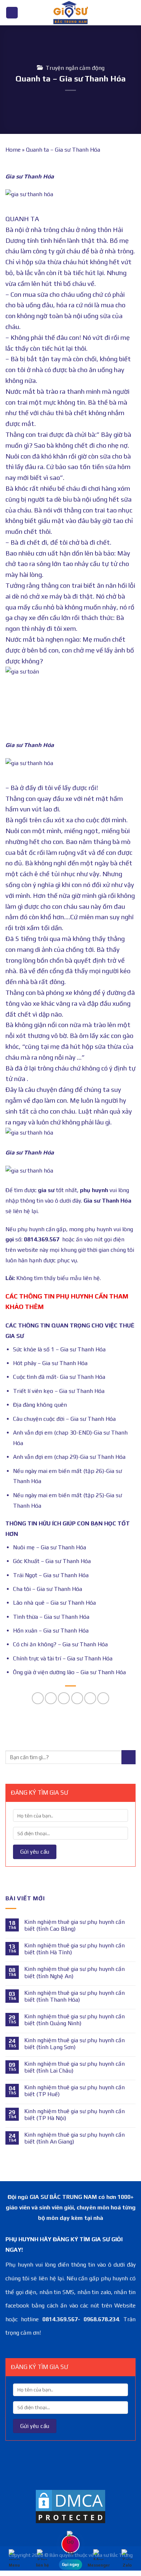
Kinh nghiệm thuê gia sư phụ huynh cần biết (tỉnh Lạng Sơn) (74, 2044)
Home (13, 150)
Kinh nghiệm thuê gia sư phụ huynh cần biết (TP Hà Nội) (74, 2115)
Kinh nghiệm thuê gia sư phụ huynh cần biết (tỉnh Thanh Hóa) (74, 1996)
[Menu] (12, 13)
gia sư (46, 1190)
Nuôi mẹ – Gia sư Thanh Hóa (50, 1547)
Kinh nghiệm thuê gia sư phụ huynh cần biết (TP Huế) (74, 2091)
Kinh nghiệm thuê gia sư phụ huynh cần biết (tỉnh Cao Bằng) (74, 1925)
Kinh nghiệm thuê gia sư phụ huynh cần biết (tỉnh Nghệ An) (74, 1972)
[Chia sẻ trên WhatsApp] (38, 1698)
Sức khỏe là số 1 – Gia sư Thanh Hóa (59, 1349)
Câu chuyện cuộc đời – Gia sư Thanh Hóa (64, 1419)
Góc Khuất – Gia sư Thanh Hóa (52, 1561)
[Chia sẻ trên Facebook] (51, 1698)
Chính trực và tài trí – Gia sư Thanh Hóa (63, 1658)
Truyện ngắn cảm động (75, 68)
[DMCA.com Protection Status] (70, 2506)
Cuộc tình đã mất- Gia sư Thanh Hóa (59, 1377)
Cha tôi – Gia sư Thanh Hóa (48, 1589)
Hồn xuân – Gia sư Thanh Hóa (51, 1631)
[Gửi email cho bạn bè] (77, 1698)
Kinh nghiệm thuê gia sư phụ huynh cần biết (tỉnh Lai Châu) (74, 2067)
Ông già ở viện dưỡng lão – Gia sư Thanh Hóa (69, 1672)
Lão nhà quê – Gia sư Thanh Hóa (54, 1603)
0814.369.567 (42, 1239)
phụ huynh (94, 1190)
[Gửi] (129, 1757)
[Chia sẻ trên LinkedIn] (103, 1698)
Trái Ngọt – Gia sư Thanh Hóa (51, 1575)
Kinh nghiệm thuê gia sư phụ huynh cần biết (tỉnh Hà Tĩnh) (74, 1949)
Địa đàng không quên (40, 1405)
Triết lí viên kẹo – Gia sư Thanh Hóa (59, 1391)
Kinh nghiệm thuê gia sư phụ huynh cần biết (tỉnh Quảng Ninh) (74, 2020)
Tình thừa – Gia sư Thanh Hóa (51, 1617)
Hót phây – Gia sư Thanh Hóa (50, 1363)
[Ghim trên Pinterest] (90, 1698)
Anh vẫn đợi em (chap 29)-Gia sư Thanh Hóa (69, 1457)
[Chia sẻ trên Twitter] (64, 1698)
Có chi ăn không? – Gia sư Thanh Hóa (60, 1644)
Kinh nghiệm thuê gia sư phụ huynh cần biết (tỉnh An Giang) (74, 2138)
